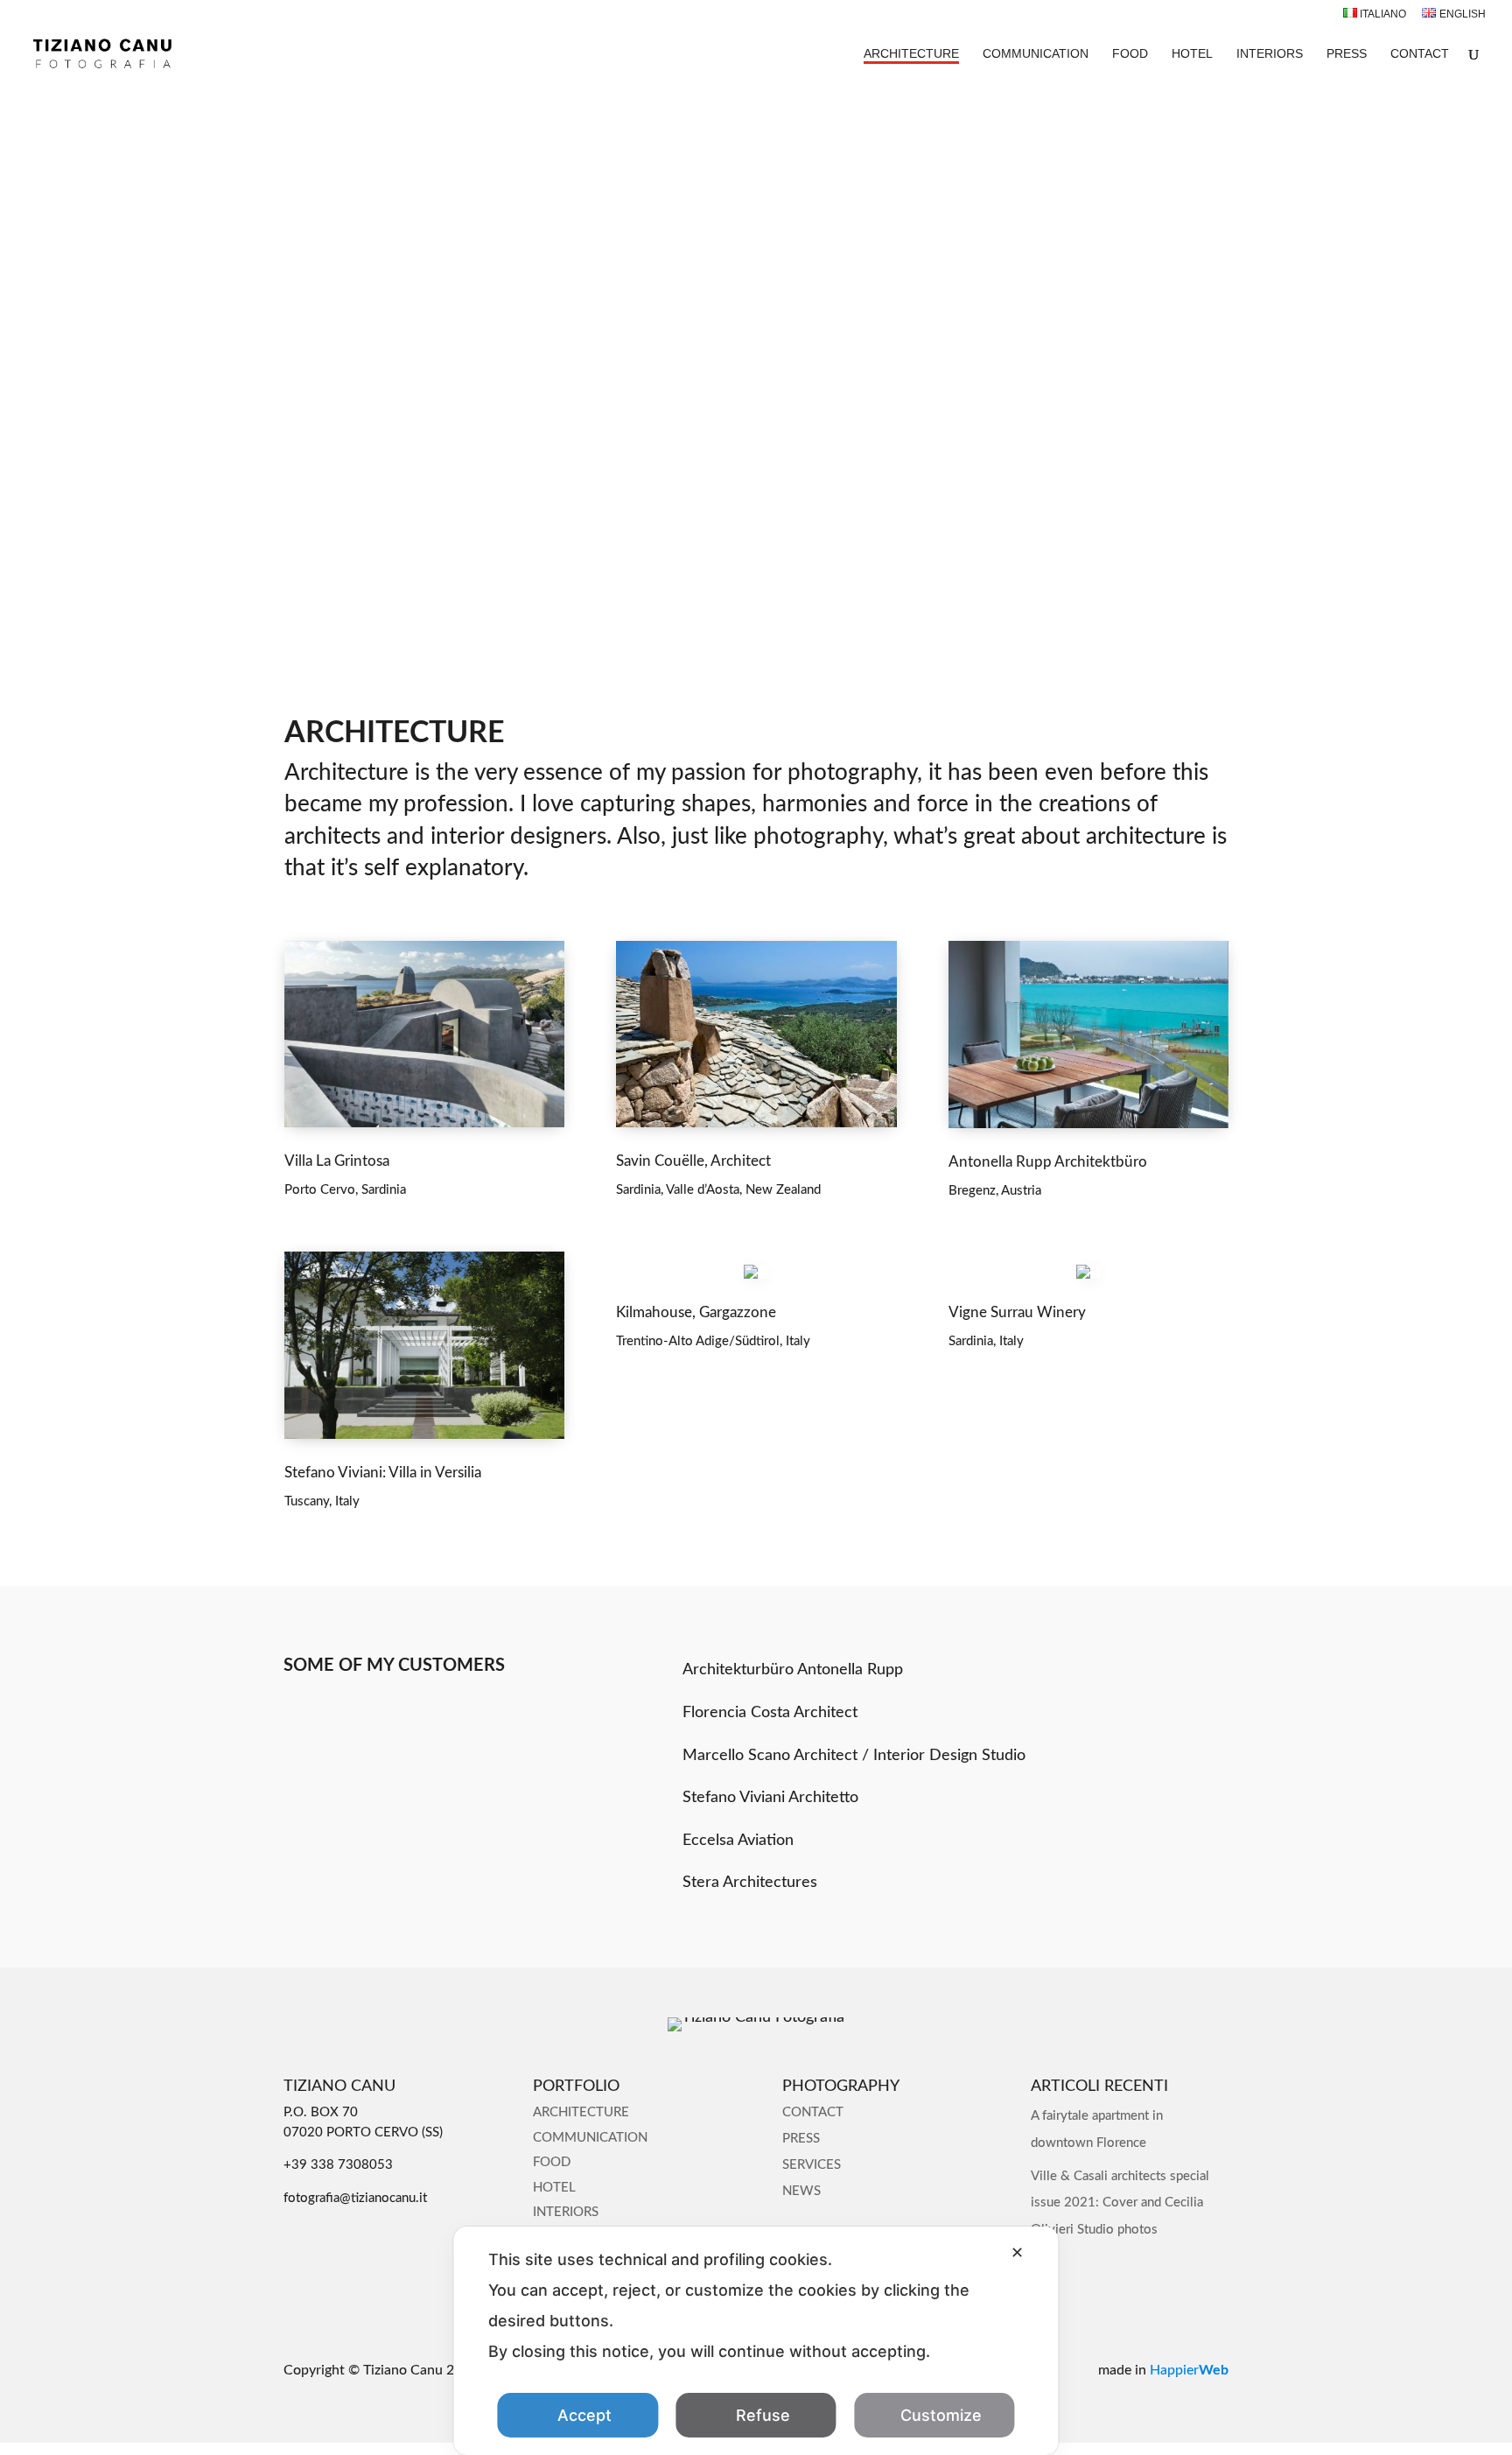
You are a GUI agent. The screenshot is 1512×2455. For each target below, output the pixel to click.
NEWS (801, 2191)
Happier (1189, 2370)
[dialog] (756, 2341)
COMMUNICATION (1036, 54)
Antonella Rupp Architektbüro (1048, 1162)
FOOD (1130, 54)
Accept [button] (584, 2415)
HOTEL (1192, 54)
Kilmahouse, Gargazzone (696, 1312)
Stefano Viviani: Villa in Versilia (383, 1473)
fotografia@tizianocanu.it (355, 2198)
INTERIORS (1270, 54)
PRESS (1347, 54)
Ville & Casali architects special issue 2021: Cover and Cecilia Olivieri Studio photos (1120, 2203)
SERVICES (812, 2165)
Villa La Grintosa (337, 1161)
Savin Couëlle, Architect (693, 1161)
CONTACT (1420, 54)
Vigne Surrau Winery (1017, 1312)
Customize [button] (941, 2415)
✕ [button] (1017, 2252)
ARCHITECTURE (911, 54)
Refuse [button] (763, 2415)
